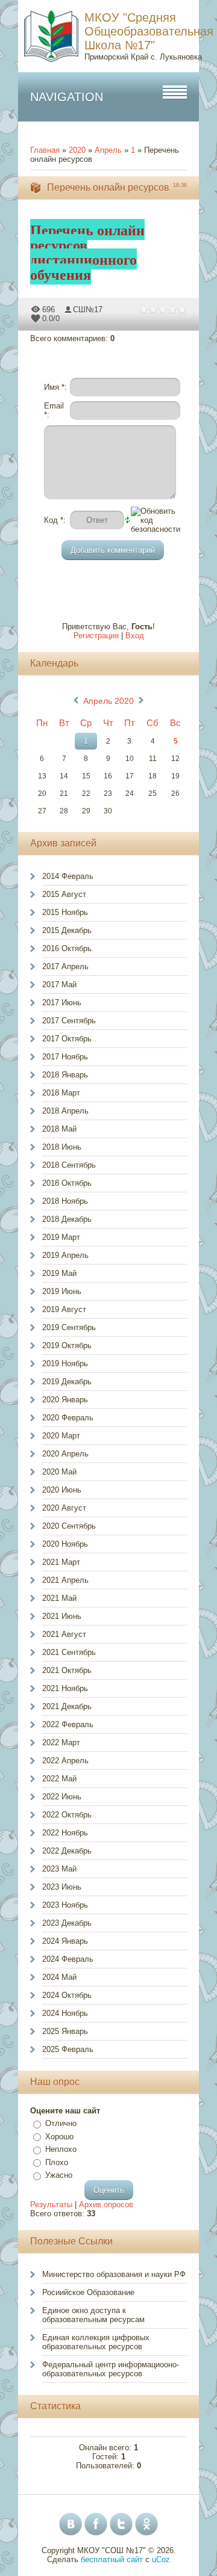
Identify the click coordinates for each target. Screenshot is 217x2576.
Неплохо (61, 2149)
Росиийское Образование (88, 2292)
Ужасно (59, 2175)
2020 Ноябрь (65, 1544)
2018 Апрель (65, 1111)
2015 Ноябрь (65, 912)
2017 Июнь (62, 1003)
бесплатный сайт (112, 2559)
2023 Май (59, 1869)
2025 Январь (65, 2031)
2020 (77, 150)
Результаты (51, 2205)
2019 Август (64, 1309)
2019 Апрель (65, 1255)
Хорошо (59, 2137)
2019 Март (61, 1237)
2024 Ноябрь (65, 2013)
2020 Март (61, 1436)
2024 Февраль (68, 1959)
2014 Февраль (68, 876)
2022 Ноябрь (65, 1833)
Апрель (108, 150)
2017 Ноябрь (65, 1057)
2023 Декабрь (67, 1923)
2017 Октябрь (67, 1039)
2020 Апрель (65, 1454)
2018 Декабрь (67, 1219)
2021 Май (59, 1598)
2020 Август (64, 1508)
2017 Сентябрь (69, 1021)
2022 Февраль (68, 1724)
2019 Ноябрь (65, 1363)
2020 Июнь (62, 1490)
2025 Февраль (68, 2049)
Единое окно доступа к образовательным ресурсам (93, 2315)
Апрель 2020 (108, 701)
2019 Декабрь (67, 1382)
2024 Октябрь (67, 1995)
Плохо (57, 2162)
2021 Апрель (65, 1580)
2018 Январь (65, 1075)
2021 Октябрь (67, 1670)
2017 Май (59, 984)
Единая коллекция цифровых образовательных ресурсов (96, 2342)
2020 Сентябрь (69, 1526)
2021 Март (61, 1562)
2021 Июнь (62, 1616)
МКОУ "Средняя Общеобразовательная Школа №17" (149, 31)
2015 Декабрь (67, 930)
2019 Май (59, 1273)
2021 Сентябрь (69, 1652)
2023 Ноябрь (65, 1905)
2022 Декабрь (67, 1851)
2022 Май (59, 1779)
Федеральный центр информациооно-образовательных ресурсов (111, 2369)
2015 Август (64, 894)
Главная (45, 150)
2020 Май (59, 1472)
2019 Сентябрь (69, 1327)
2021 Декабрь (67, 1706)
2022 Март (61, 1742)
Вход (135, 636)
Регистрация (96, 636)
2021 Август (64, 1634)
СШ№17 (88, 310)
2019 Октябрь (67, 1345)
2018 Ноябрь (65, 1201)
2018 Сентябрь (69, 1165)
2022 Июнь (62, 1797)
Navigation (67, 97)
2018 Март (61, 1093)
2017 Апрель (65, 966)
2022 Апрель (65, 1761)
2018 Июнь (62, 1147)
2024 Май (59, 1977)
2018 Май (59, 1129)
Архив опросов (106, 2205)
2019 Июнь (62, 1291)
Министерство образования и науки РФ (114, 2274)
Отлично (61, 2123)
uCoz (161, 2559)
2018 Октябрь (67, 1183)
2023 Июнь (62, 1887)
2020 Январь (65, 1400)
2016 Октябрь (67, 948)
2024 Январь (65, 1941)
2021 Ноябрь (65, 1688)
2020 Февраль (68, 1418)
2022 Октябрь (67, 1815)
